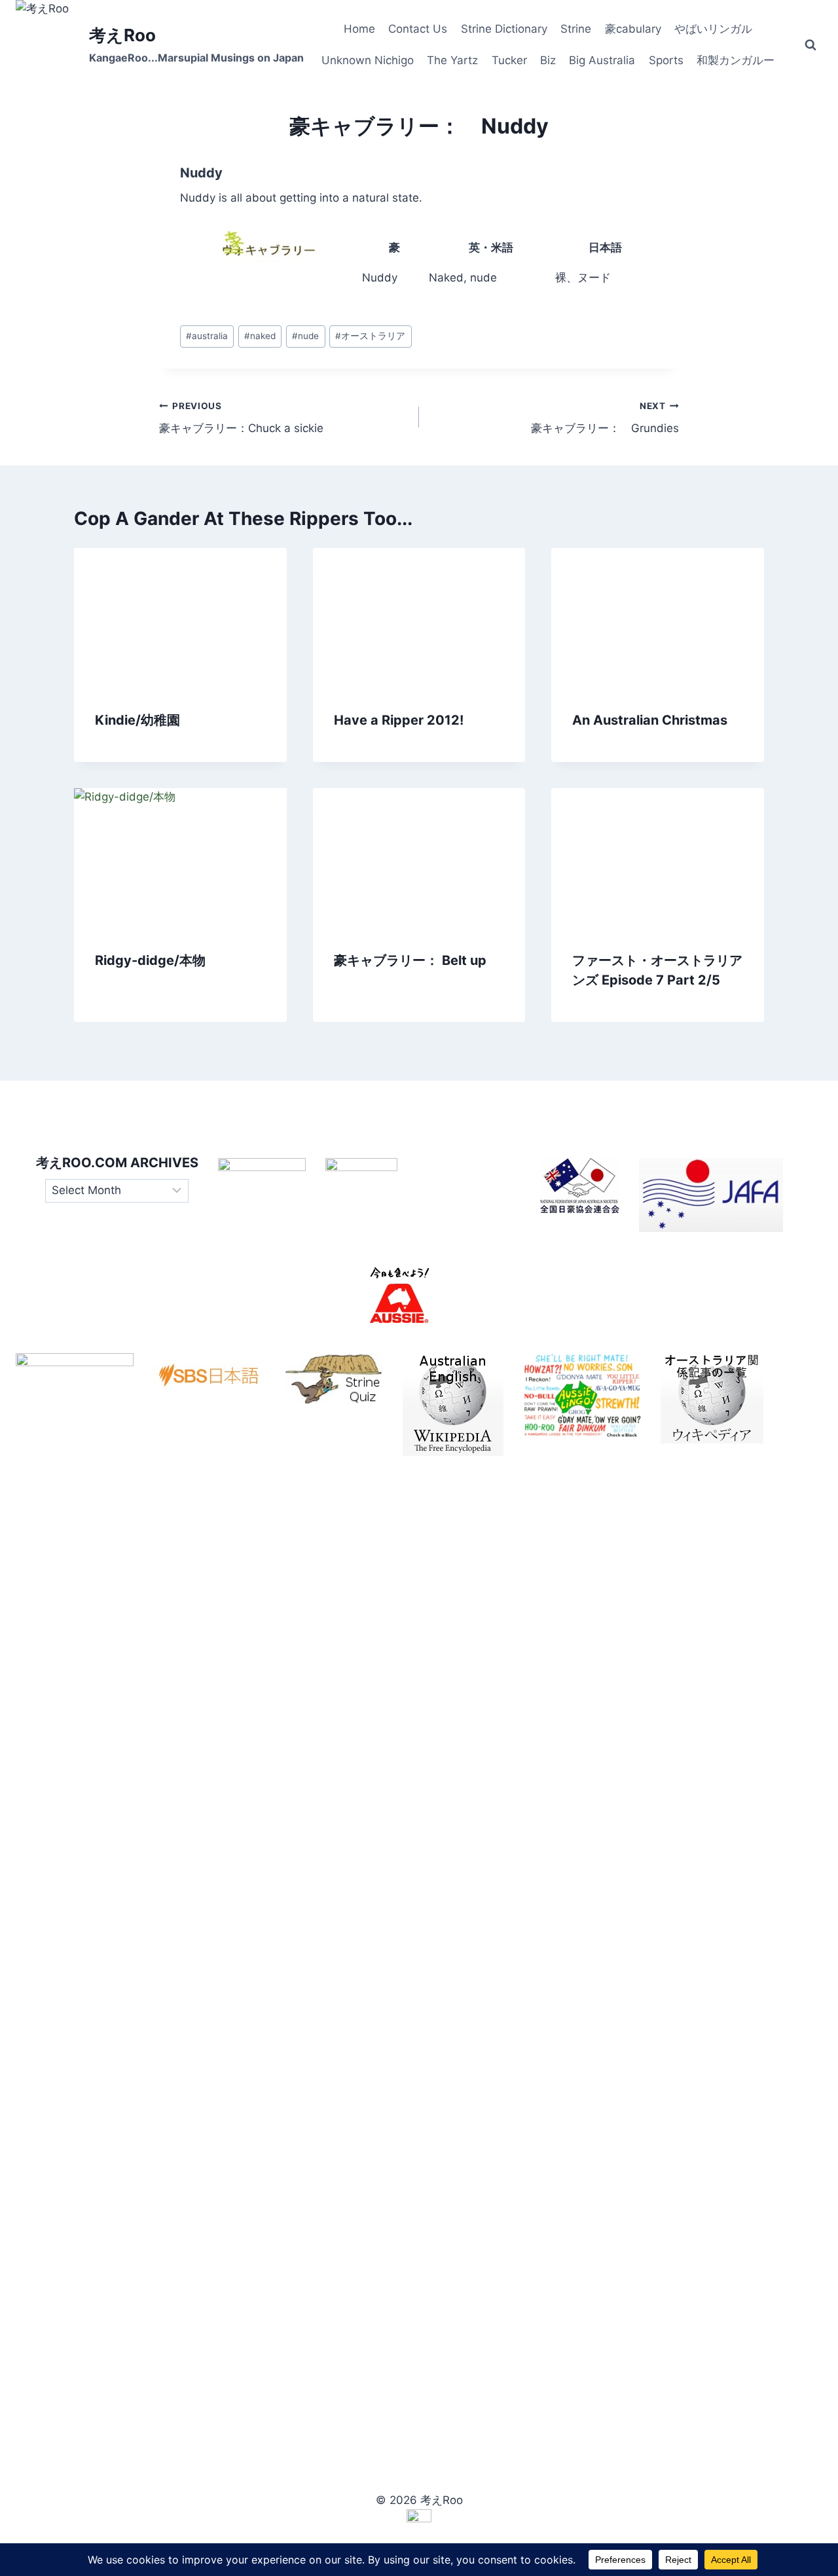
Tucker (509, 60)
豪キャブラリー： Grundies (605, 418)
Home (359, 29)
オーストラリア (370, 336)
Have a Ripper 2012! (399, 720)
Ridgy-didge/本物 (150, 960)
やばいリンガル (713, 29)
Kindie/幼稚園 (137, 720)
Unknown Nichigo (368, 60)
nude (305, 336)
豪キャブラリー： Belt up (410, 960)
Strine (576, 29)
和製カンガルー (736, 60)
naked (260, 336)
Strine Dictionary (504, 29)
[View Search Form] (811, 45)
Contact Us (418, 29)
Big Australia (602, 60)
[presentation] (180, 619)
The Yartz (452, 60)
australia (207, 336)
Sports (666, 60)
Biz (548, 60)
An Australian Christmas (650, 720)
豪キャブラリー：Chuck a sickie (241, 418)
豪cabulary (633, 29)
